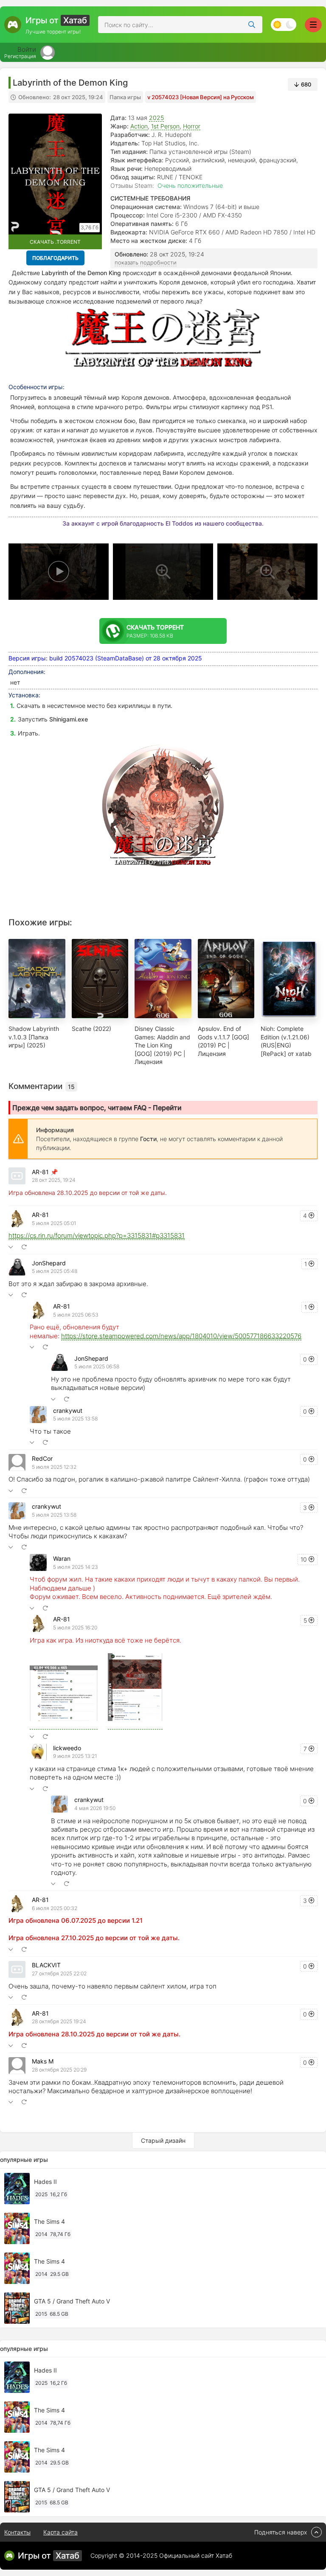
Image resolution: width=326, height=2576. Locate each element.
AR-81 (40, 1172)
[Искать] (252, 25)
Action (139, 126)
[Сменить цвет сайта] (284, 25)
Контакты (17, 2532)
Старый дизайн (163, 2140)
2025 (156, 118)
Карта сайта (60, 2532)
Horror (192, 126)
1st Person (165, 126)
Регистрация (20, 56)
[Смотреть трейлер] (59, 572)
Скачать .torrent (55, 242)
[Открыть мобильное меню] (313, 25)
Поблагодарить (55, 258)
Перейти (167, 1108)
